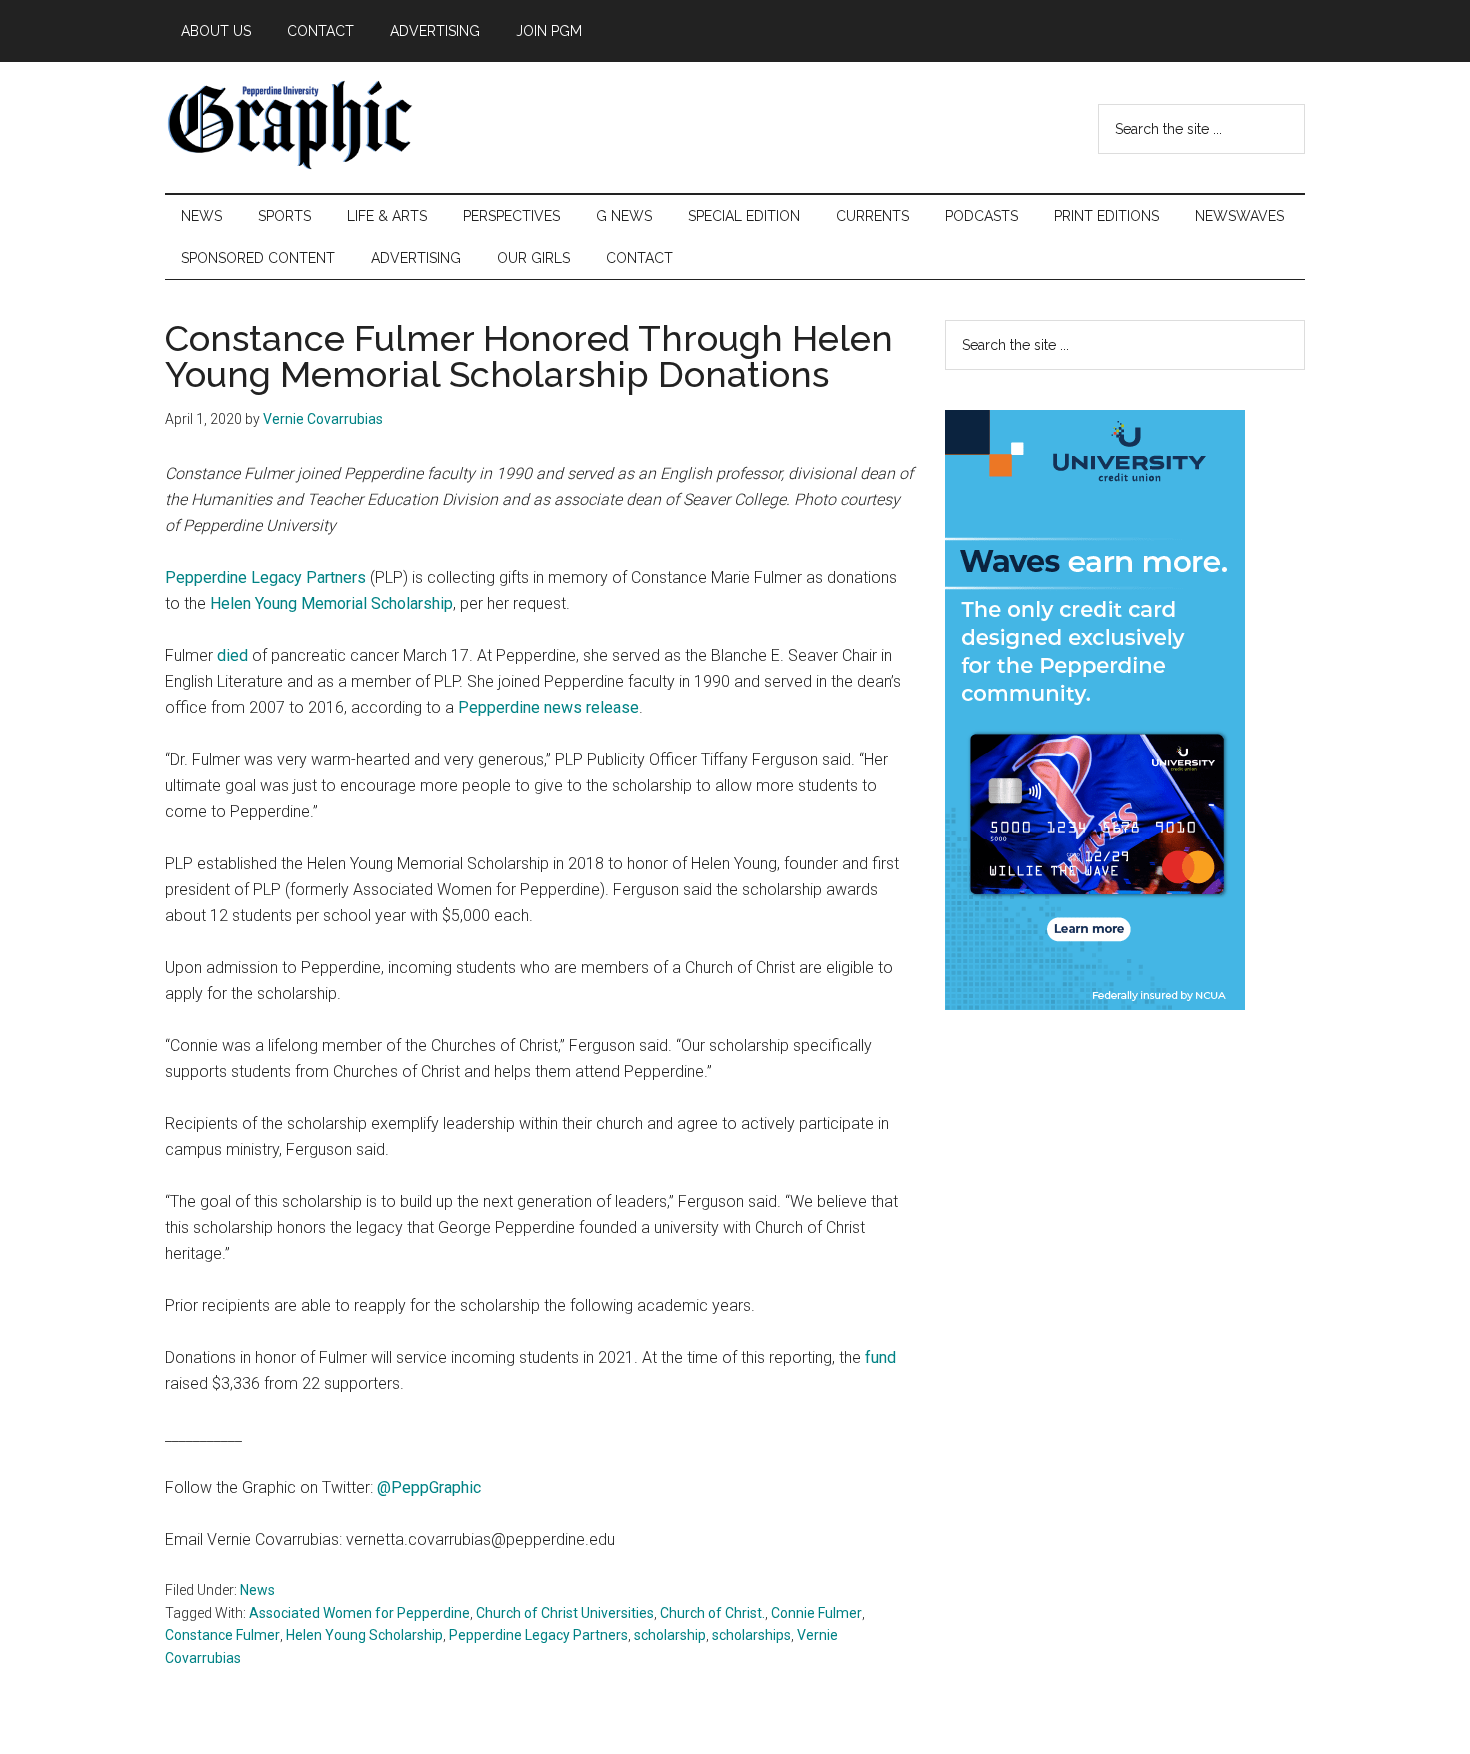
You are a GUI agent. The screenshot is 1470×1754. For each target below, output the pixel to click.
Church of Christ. (712, 1613)
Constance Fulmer (222, 1635)
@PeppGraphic (429, 1487)
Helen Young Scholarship (364, 1635)
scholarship (670, 1635)
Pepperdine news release (548, 707)
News (257, 1590)
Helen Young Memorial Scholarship (331, 603)
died (232, 655)
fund (880, 1357)
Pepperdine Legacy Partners (265, 577)
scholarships (751, 1635)
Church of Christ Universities (565, 1613)
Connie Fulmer (816, 1613)
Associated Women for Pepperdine (359, 1613)
